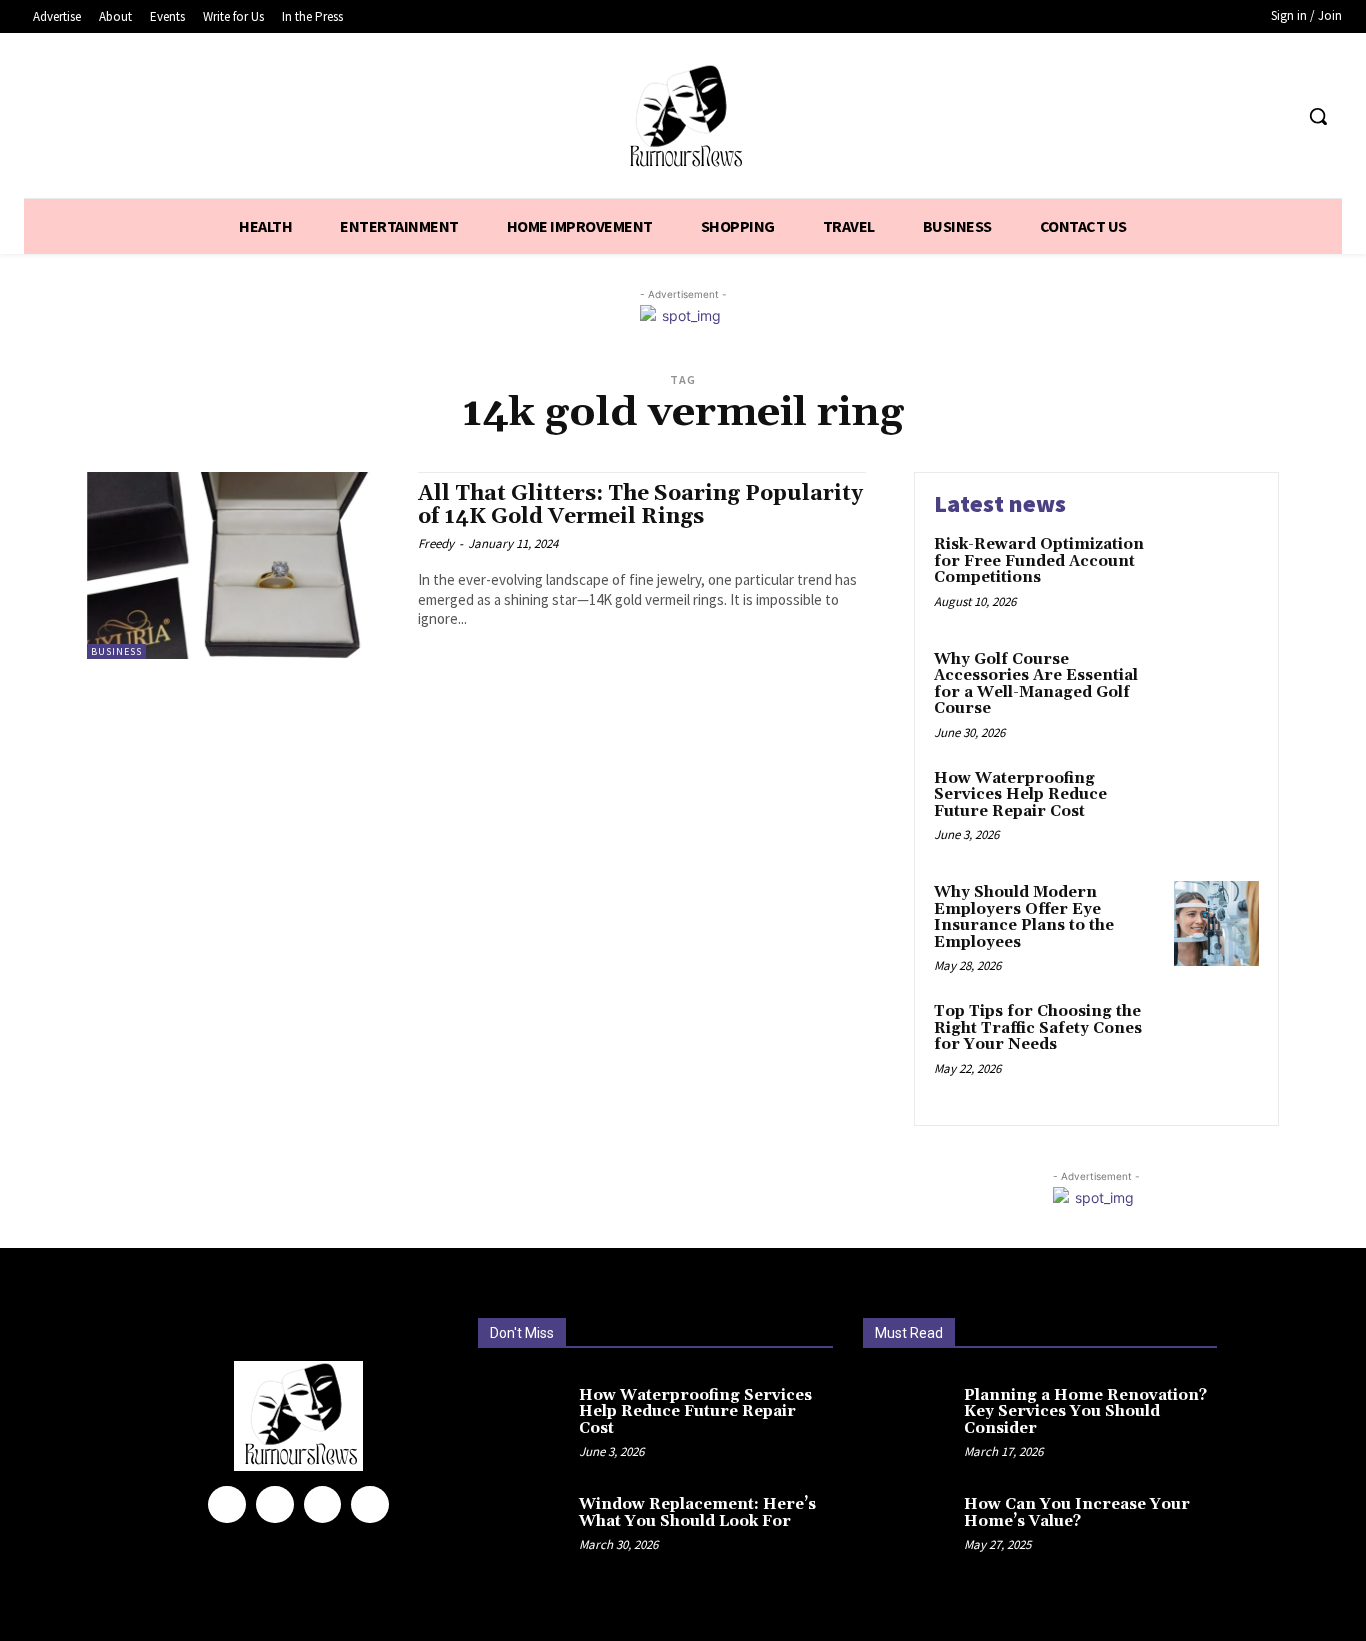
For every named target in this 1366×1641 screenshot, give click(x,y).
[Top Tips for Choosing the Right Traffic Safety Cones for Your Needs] (1216, 1042)
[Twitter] (1238, 116)
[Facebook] (1200, 116)
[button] (1318, 116)
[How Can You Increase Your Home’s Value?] (911, 1523)
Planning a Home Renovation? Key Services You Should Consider (1085, 1412)
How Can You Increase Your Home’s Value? (1077, 1513)
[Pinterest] (323, 1505)
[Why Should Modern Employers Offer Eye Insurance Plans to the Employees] (1216, 923)
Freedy (436, 543)
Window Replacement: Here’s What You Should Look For (697, 1513)
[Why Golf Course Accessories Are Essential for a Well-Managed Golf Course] (1216, 690)
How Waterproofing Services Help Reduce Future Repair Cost (1020, 795)
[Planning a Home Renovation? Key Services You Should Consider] (911, 1422)
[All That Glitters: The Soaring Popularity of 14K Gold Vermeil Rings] (242, 565)
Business (116, 651)
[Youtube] (1275, 116)
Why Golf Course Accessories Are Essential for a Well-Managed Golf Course (1036, 684)
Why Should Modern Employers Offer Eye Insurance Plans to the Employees (1024, 917)
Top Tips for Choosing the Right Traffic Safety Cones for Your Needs (1038, 1028)
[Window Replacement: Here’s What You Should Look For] (526, 1523)
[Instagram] (275, 1505)
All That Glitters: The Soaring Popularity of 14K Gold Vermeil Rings (640, 505)
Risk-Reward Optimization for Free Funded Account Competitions (1039, 561)
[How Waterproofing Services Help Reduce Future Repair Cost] (1216, 809)
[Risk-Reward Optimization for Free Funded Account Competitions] (1216, 575)
